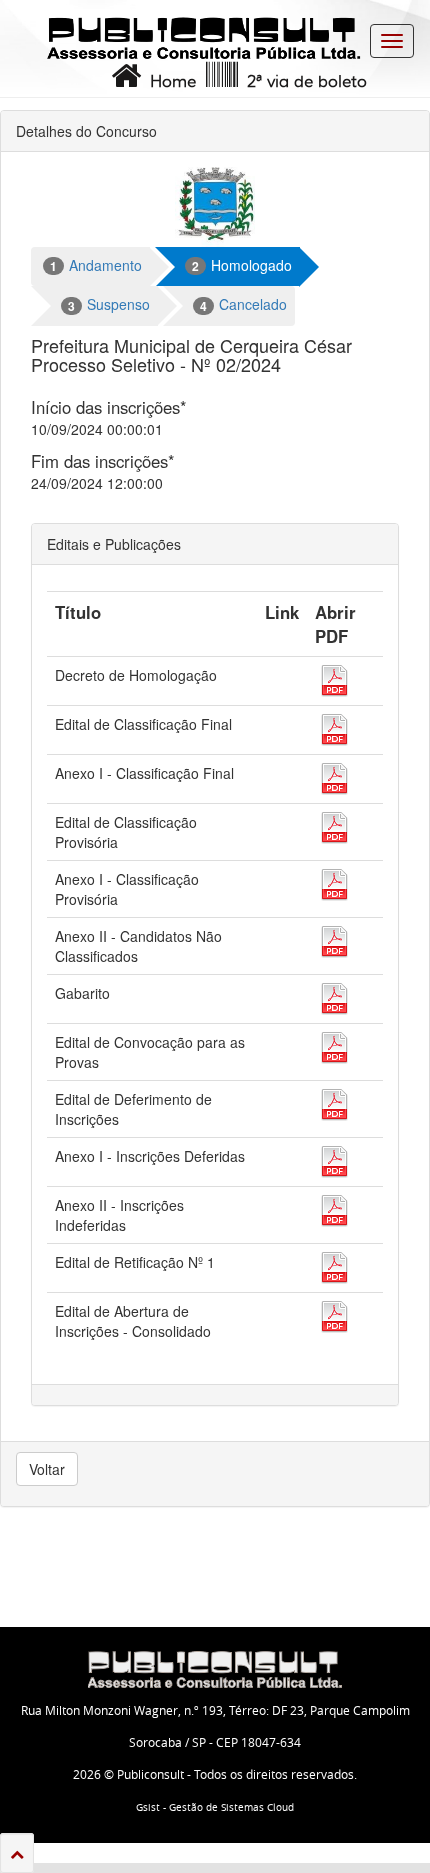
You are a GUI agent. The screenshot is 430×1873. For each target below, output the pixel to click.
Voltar (47, 1469)
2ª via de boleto (302, 82)
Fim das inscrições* (103, 461)
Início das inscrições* (109, 407)
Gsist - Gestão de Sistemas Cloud (215, 1807)
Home (168, 82)
